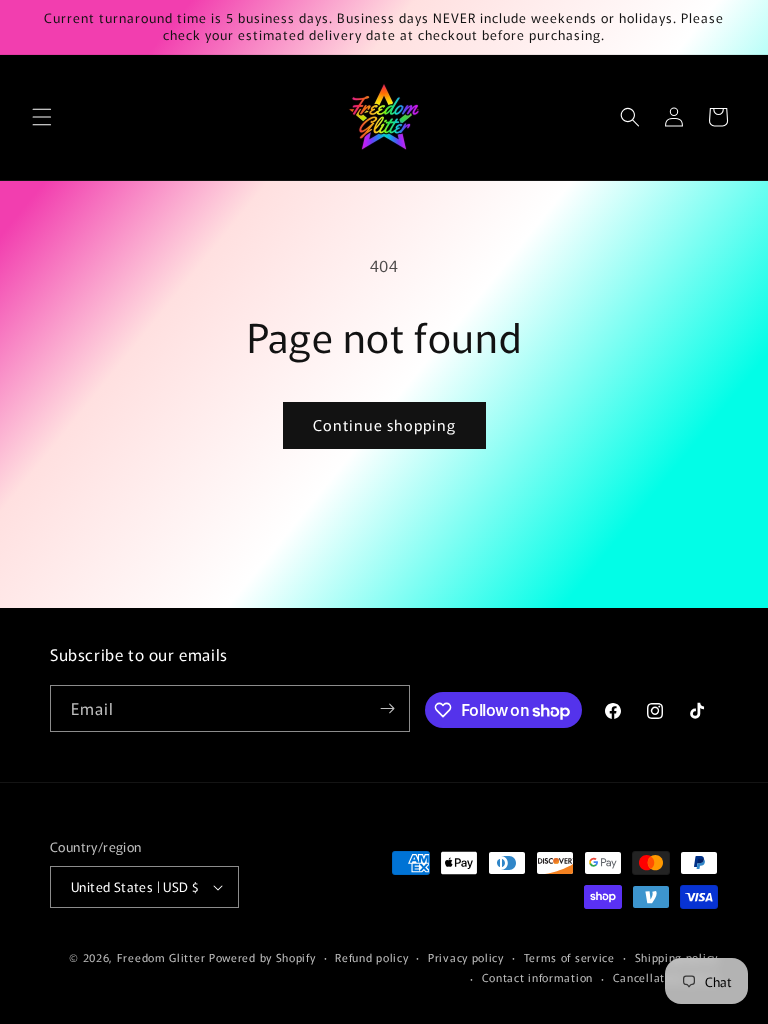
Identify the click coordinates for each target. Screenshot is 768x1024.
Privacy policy (466, 957)
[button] (42, 117)
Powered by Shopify (262, 957)
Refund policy (371, 957)
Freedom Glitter (161, 957)
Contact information (537, 977)
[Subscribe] (387, 708)
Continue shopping (384, 424)
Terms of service (569, 957)
